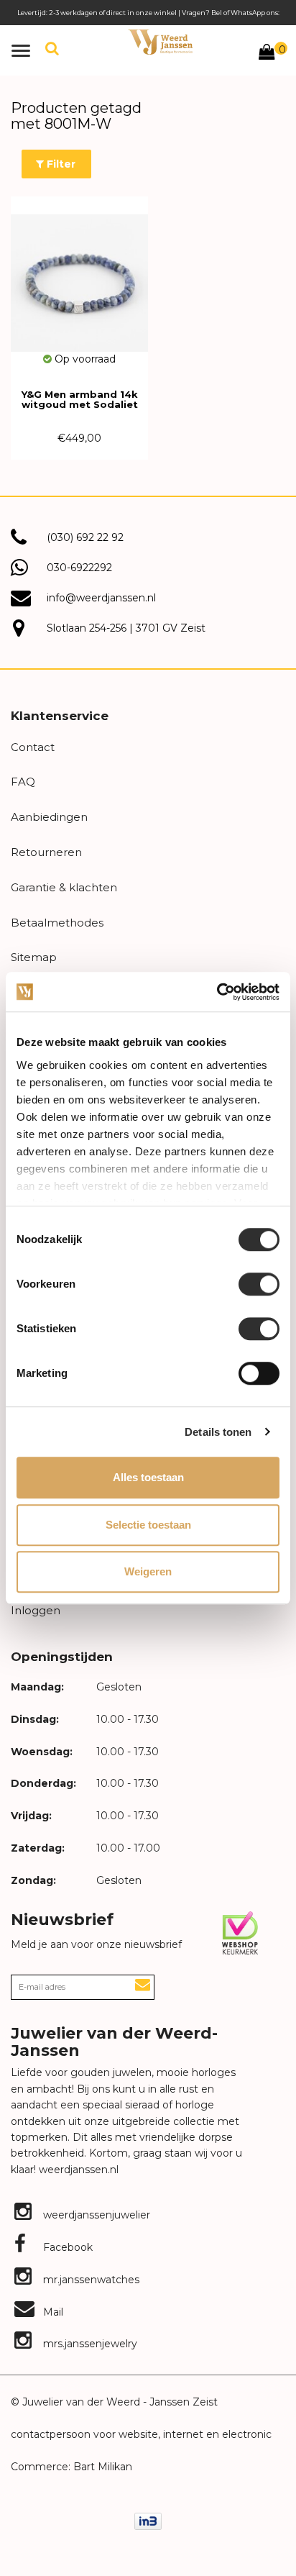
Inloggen (36, 1610)
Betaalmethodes (57, 923)
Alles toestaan (148, 1477)
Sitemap (34, 957)
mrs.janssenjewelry (89, 2344)
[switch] (259, 1284)
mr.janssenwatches (90, 2280)
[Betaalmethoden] (148, 2521)
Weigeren (148, 1571)
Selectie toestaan (148, 1525)
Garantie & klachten (64, 887)
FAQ (23, 782)
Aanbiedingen (49, 817)
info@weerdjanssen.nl (101, 598)
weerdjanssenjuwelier (95, 2215)
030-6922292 (79, 568)
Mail (52, 2312)
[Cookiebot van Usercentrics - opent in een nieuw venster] (217, 992)
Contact (33, 747)
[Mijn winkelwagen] (267, 54)
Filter (60, 164)
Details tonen (218, 1432)
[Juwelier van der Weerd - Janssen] (160, 42)
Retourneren (46, 852)
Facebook (66, 2247)
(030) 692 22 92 (85, 537)
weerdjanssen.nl (77, 2170)
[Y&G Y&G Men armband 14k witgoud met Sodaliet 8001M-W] (79, 274)
